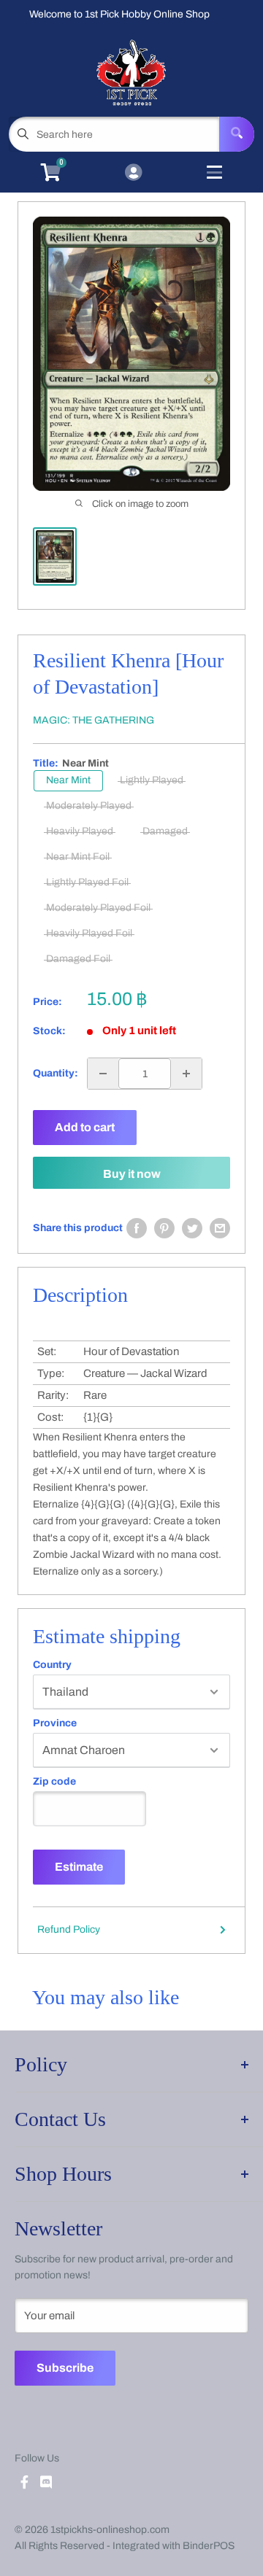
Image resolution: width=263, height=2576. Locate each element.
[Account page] (133, 174)
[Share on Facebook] (137, 1228)
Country (52, 1665)
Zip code (54, 1782)
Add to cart (85, 1127)
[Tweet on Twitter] (192, 1228)
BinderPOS (209, 2546)
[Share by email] (220, 1228)
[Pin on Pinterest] (164, 1228)
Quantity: (56, 1073)
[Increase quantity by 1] (186, 1074)
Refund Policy (69, 1929)
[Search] (237, 134)
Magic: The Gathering (94, 720)
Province (55, 1723)
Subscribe (65, 2368)
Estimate (79, 1867)
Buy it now (132, 1174)
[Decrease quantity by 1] (103, 1074)
